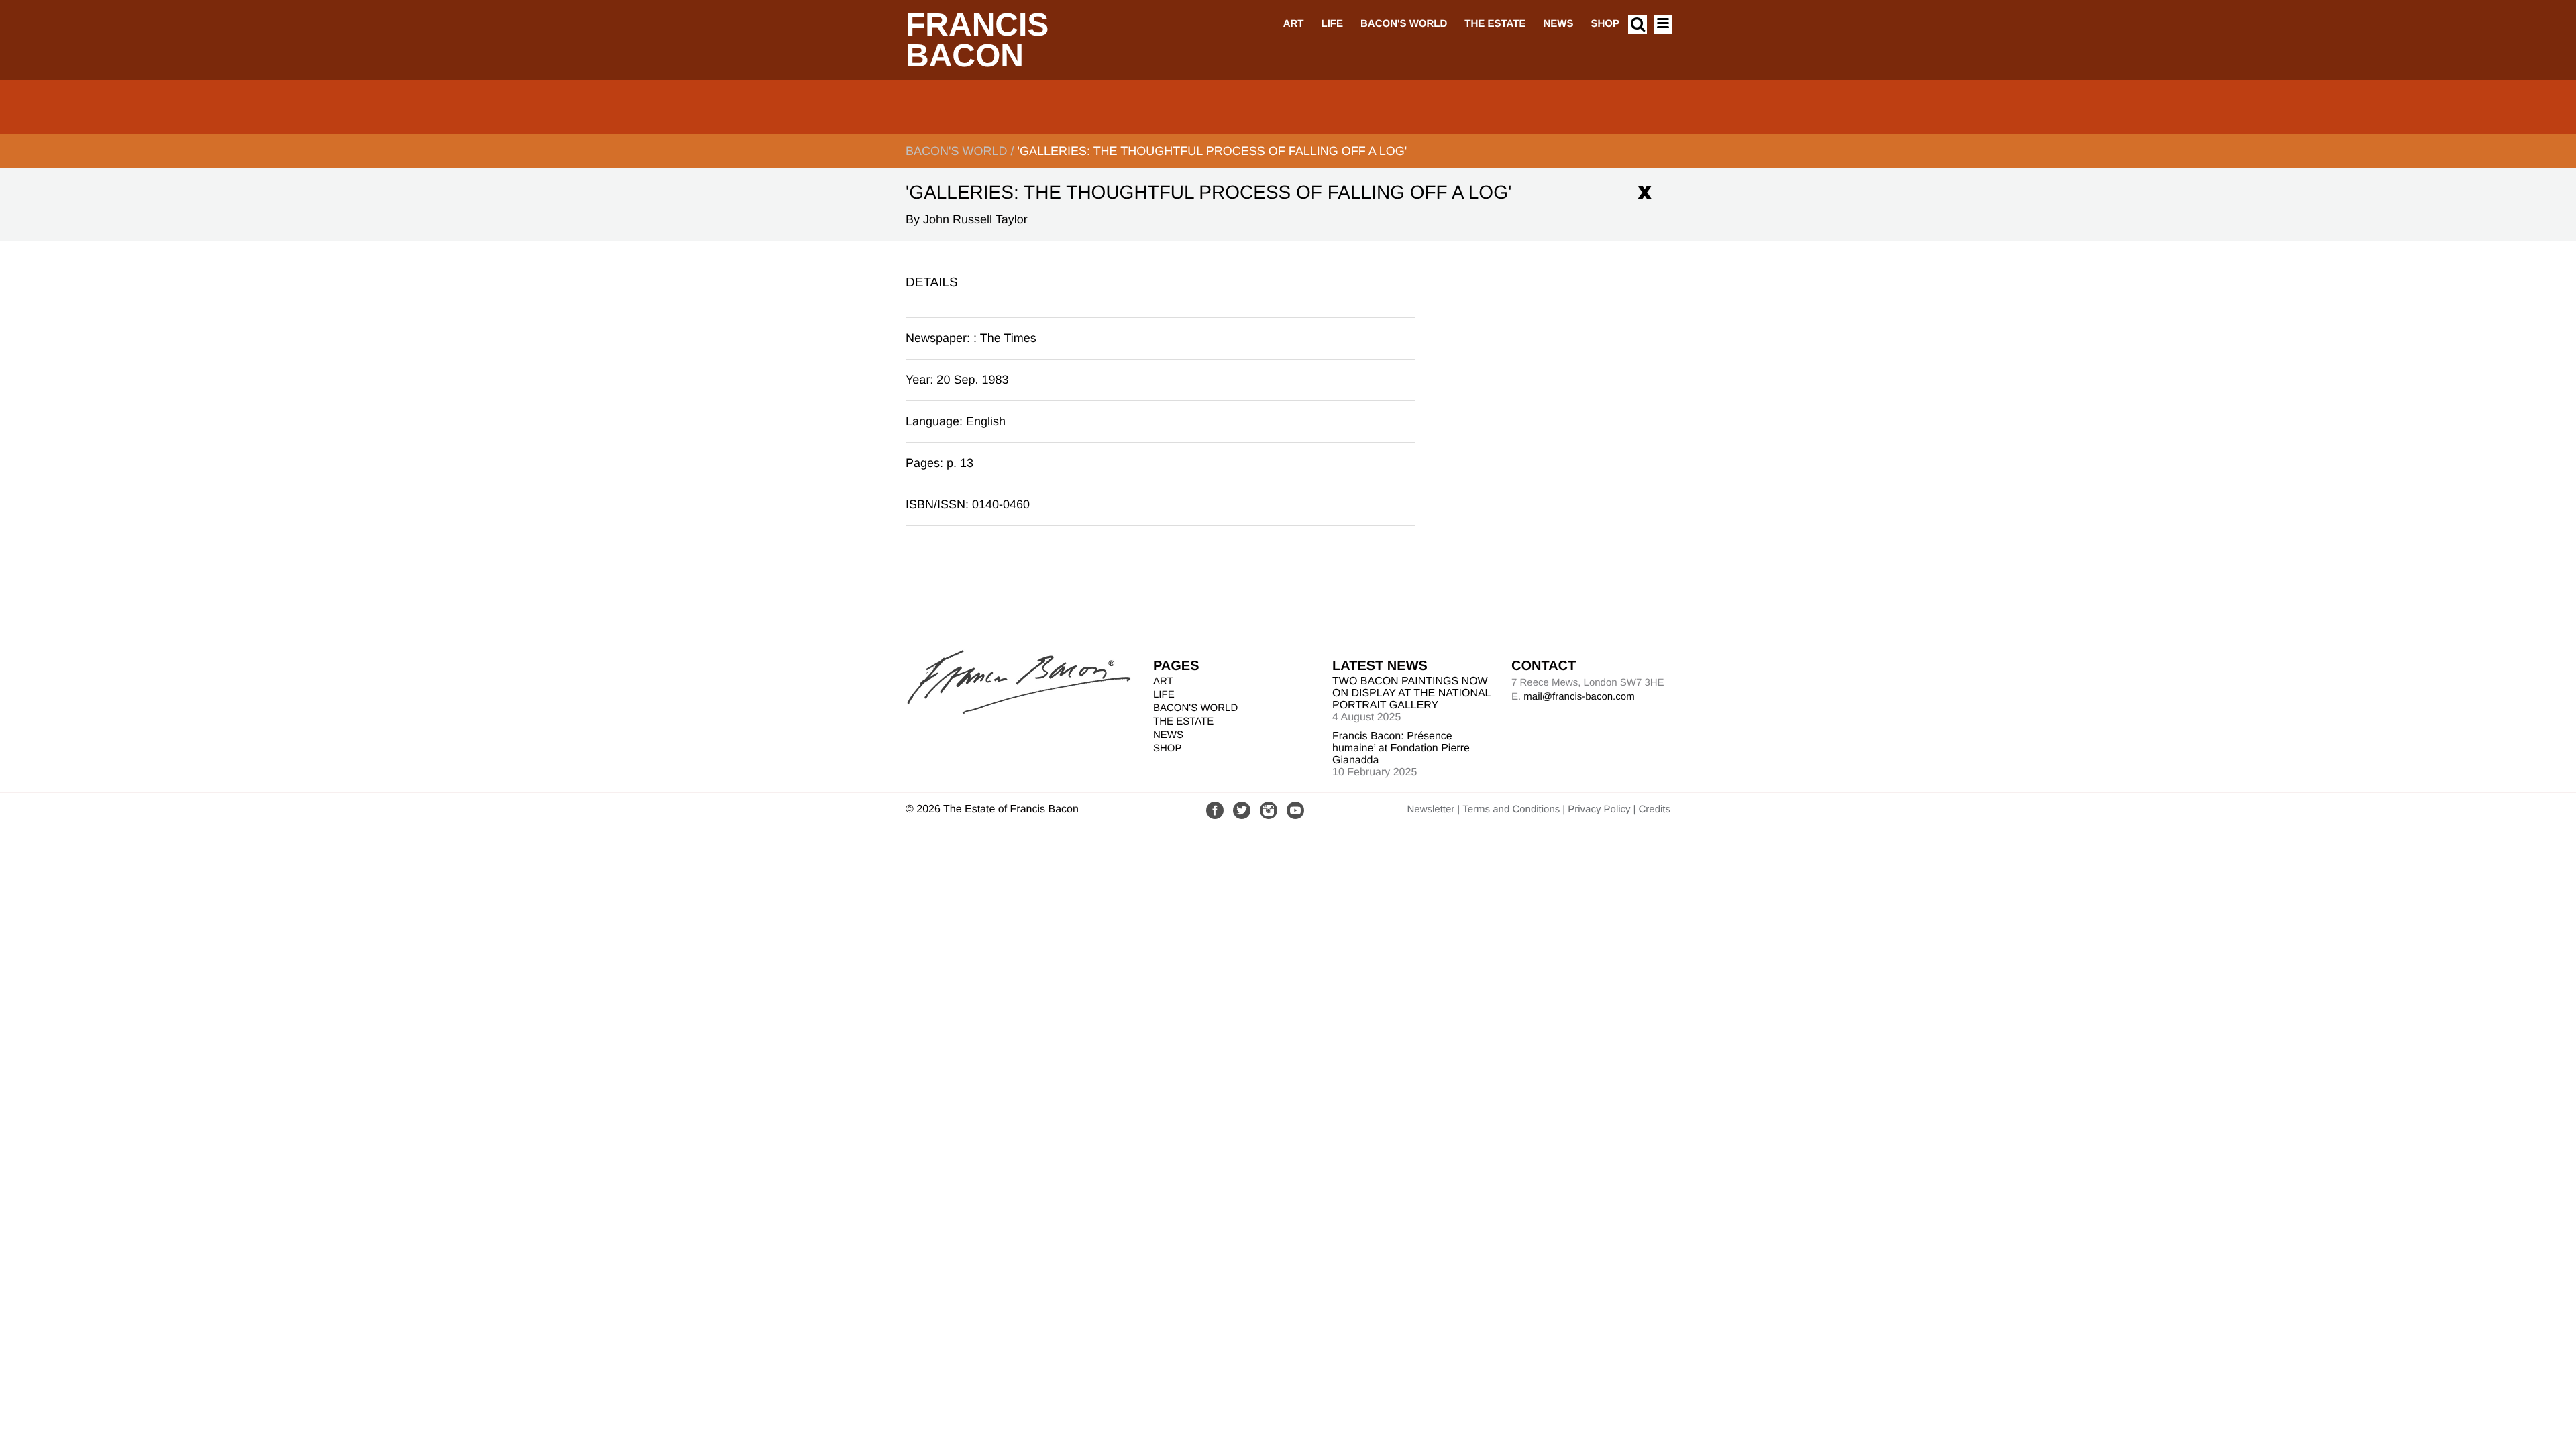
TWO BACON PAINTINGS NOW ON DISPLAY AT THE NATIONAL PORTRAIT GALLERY (1411, 693)
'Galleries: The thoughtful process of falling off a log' (1212, 151)
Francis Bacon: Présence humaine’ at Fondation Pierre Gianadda (1401, 748)
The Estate (1495, 24)
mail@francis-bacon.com (1579, 697)
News (1558, 24)
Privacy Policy (1599, 809)
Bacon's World (1404, 24)
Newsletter (1431, 809)
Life (1332, 24)
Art (1294, 24)
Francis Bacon (977, 41)
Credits (1654, 809)
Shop (1605, 24)
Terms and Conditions (1511, 809)
